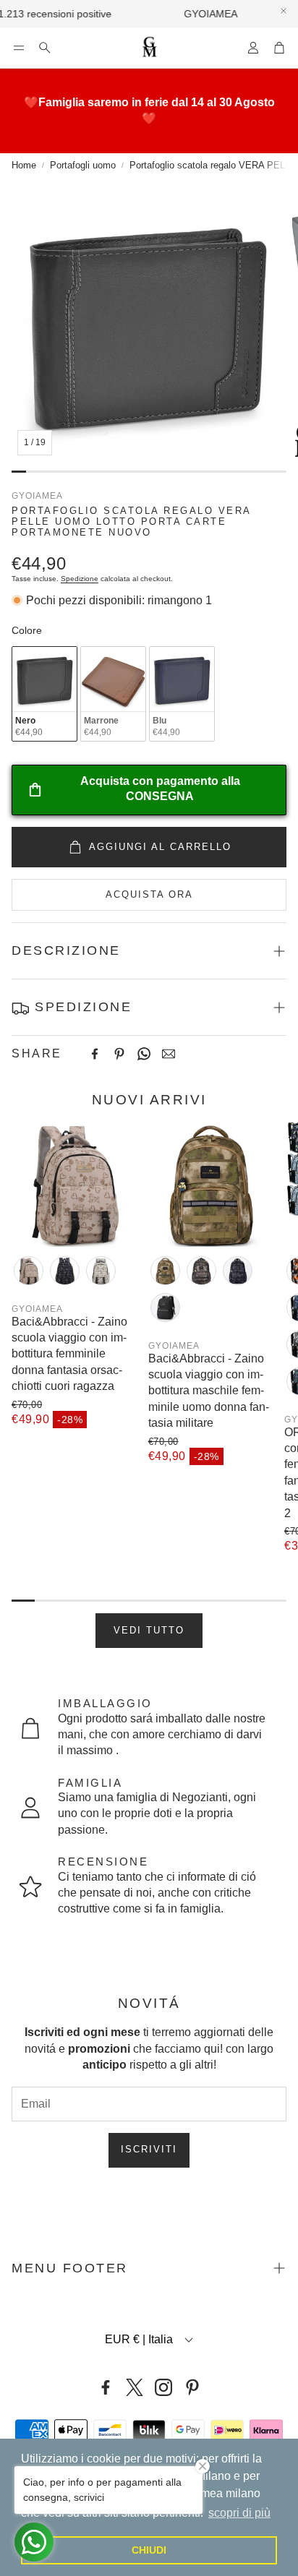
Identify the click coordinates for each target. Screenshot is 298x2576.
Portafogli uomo (83, 165)
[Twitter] (135, 2387)
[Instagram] (163, 2387)
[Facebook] (95, 1054)
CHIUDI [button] (149, 2550)
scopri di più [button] (239, 2513)
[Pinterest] (119, 1054)
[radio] (44, 694)
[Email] (169, 1054)
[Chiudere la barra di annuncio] (284, 11)
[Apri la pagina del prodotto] (74, 1184)
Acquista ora (149, 894)
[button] (19, 48)
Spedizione (80, 579)
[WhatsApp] (144, 1054)
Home (24, 165)
